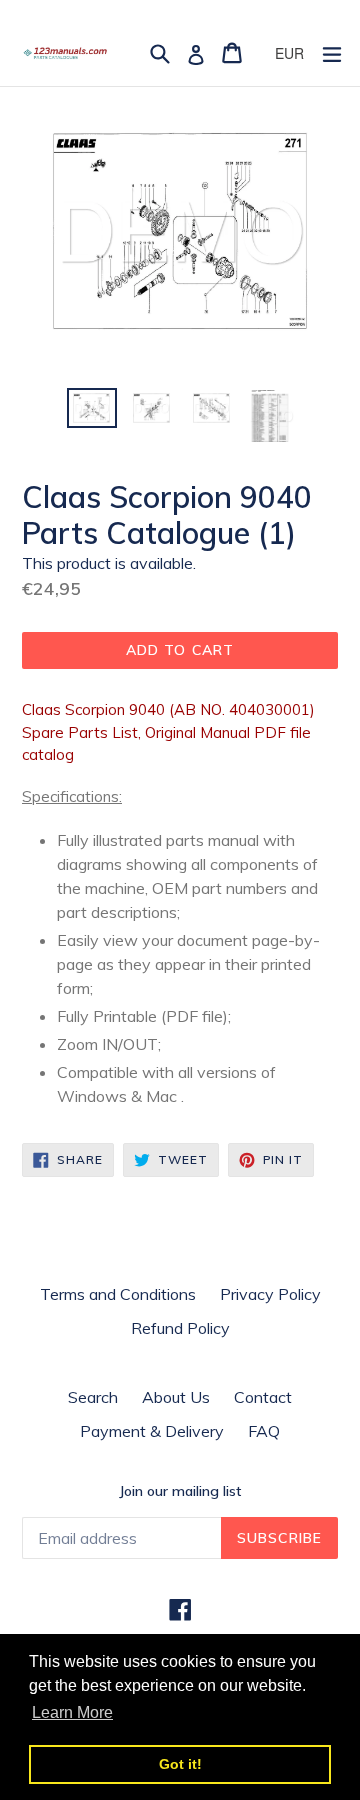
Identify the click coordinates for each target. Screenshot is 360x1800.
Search (93, 1397)
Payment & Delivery (152, 1431)
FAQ (264, 1431)
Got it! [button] (180, 1764)
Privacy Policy (270, 1294)
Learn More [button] (72, 1712)
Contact (263, 1397)
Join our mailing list (180, 1491)
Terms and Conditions (118, 1294)
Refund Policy (180, 1328)
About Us (176, 1397)
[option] (92, 408)
